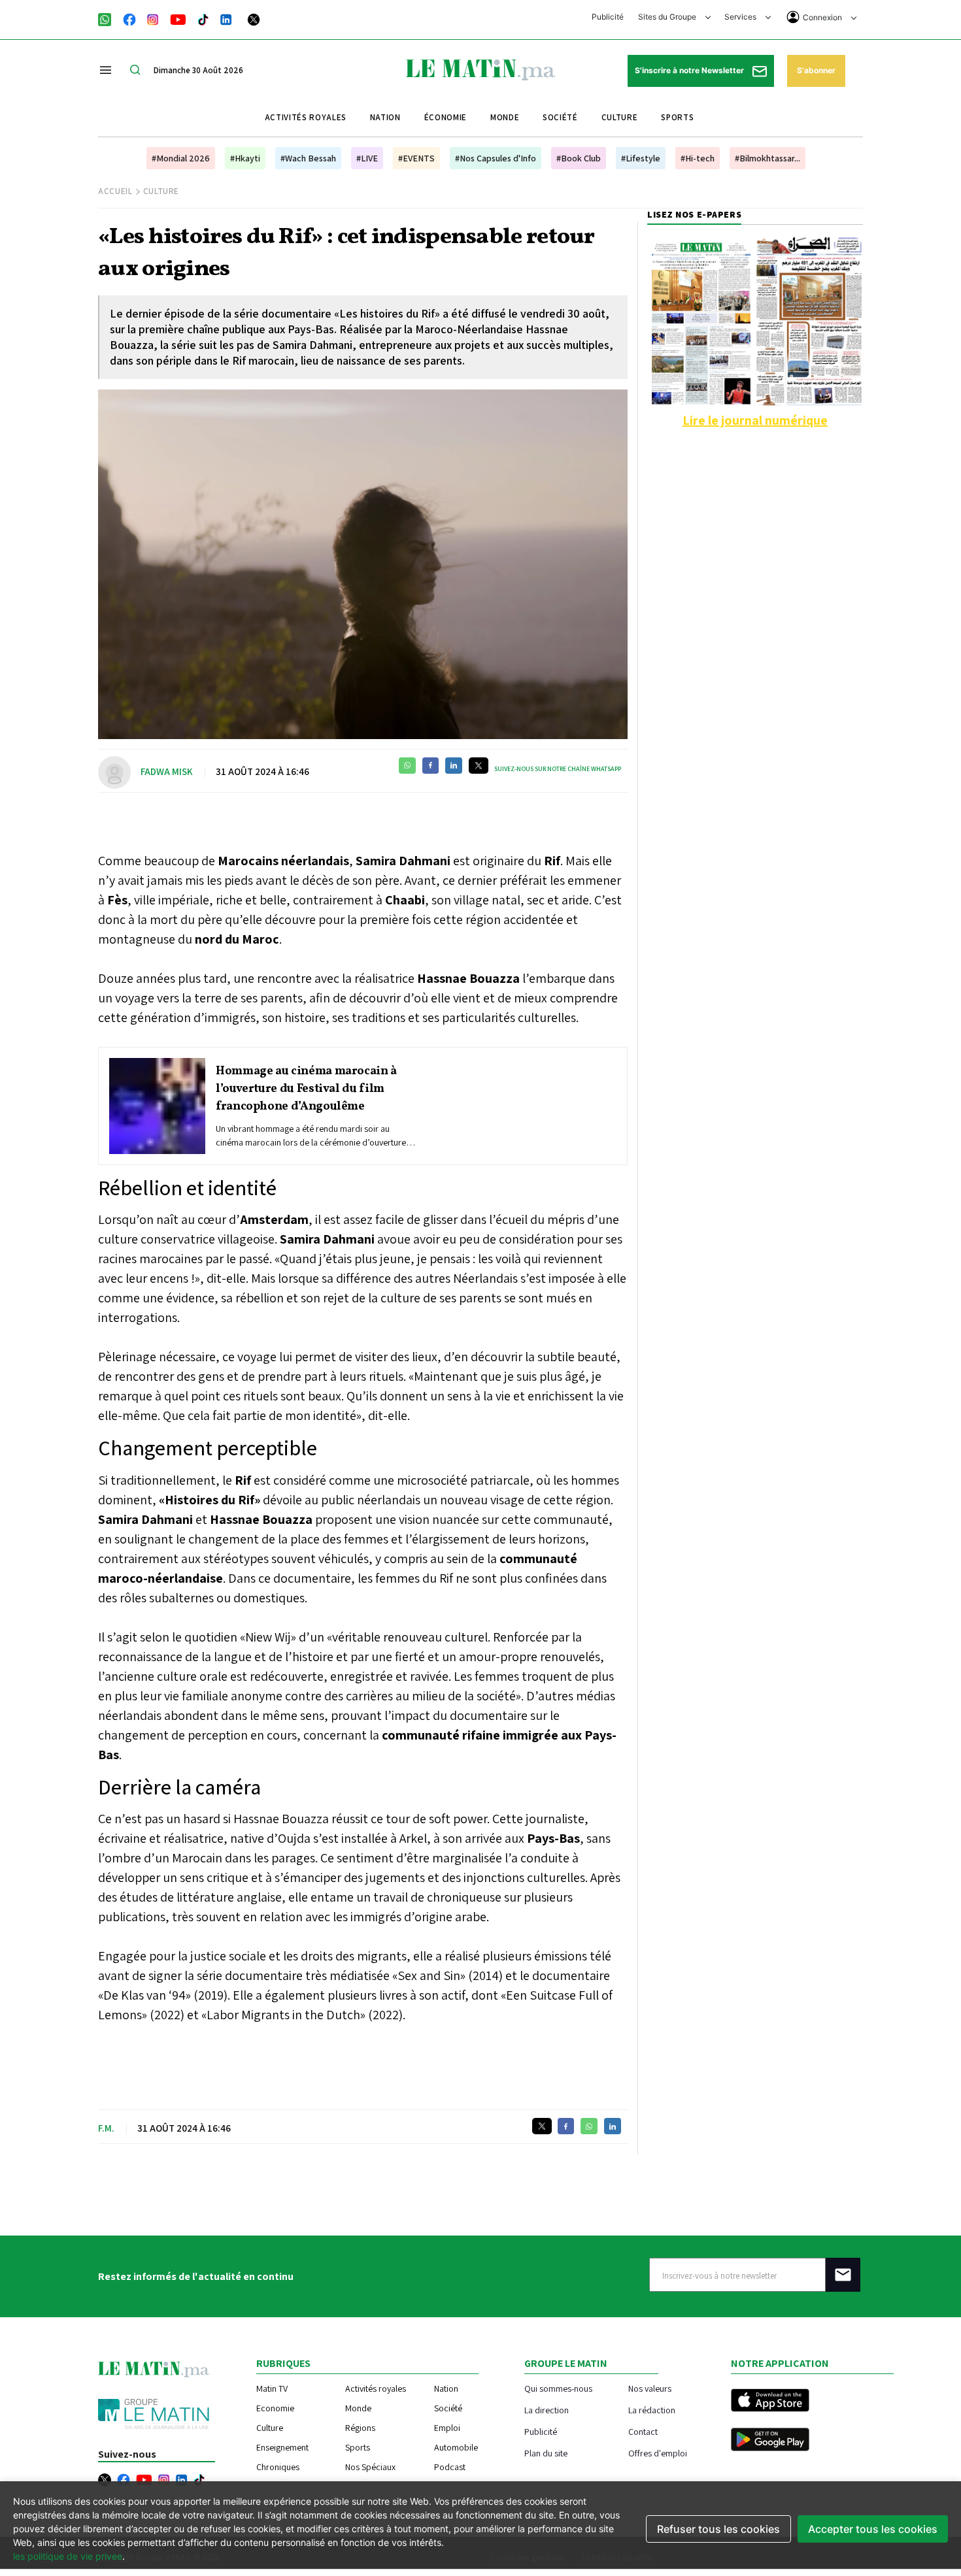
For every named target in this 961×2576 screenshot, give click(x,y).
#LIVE (367, 158)
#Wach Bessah (308, 158)
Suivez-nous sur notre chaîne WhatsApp (558, 769)
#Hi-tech (698, 158)
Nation (385, 117)
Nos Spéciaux (370, 2467)
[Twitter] (254, 18)
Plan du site (546, 2453)
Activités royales (306, 117)
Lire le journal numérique (755, 420)
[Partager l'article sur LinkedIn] (454, 766)
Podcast (450, 2467)
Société (560, 117)
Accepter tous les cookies (873, 2529)
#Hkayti (245, 158)
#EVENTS (416, 158)
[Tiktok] (203, 18)
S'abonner (816, 70)
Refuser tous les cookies (718, 2529)
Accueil (115, 191)
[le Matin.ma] (480, 69)
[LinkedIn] (226, 18)
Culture (620, 117)
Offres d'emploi (658, 2453)
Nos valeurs (650, 2388)
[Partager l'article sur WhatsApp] (407, 766)
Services (741, 17)
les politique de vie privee (68, 2556)
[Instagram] (153, 18)
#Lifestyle (641, 158)
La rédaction (652, 2410)
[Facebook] (129, 18)
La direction (547, 2410)
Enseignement (282, 2447)
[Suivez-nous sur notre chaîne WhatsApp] (109, 18)
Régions (360, 2428)
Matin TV (272, 2388)
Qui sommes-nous (558, 2388)
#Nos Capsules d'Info (496, 158)
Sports (677, 117)
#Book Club (579, 158)
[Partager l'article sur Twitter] (479, 766)
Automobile (456, 2447)
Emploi (447, 2428)
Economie (275, 2408)
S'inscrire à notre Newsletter (690, 70)
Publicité (608, 17)
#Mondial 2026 (181, 158)
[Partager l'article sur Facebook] (430, 766)
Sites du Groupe (668, 17)
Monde (505, 117)
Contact (643, 2431)
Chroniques (278, 2467)
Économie (446, 117)
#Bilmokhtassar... (767, 158)
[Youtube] (178, 18)
